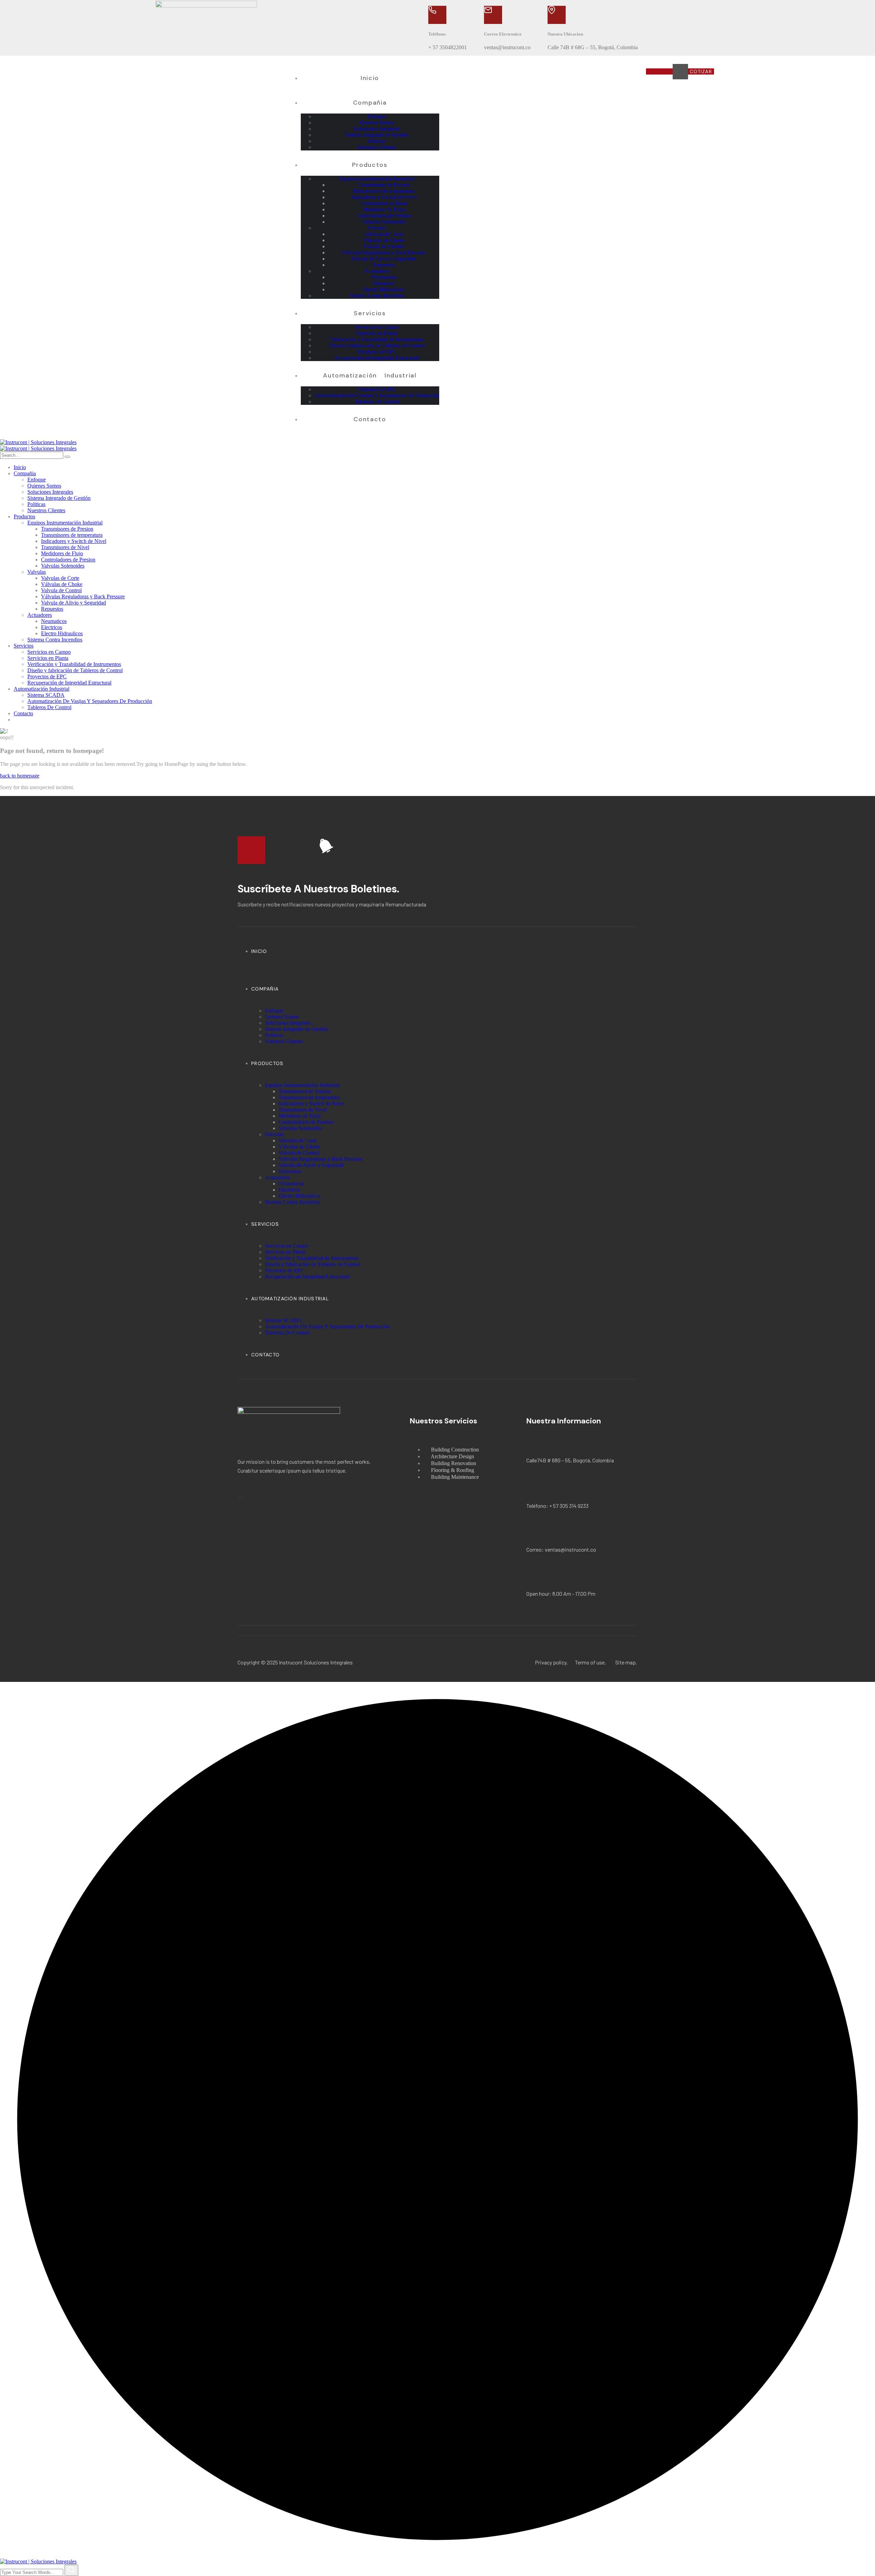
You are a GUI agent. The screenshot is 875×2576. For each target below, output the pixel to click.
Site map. (626, 1662)
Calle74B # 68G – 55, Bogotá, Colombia (570, 1460)
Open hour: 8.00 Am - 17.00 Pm (561, 1594)
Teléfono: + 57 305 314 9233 (557, 1506)
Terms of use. (590, 1662)
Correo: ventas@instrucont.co (561, 1549)
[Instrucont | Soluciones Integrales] (38, 442)
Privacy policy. (551, 1662)
